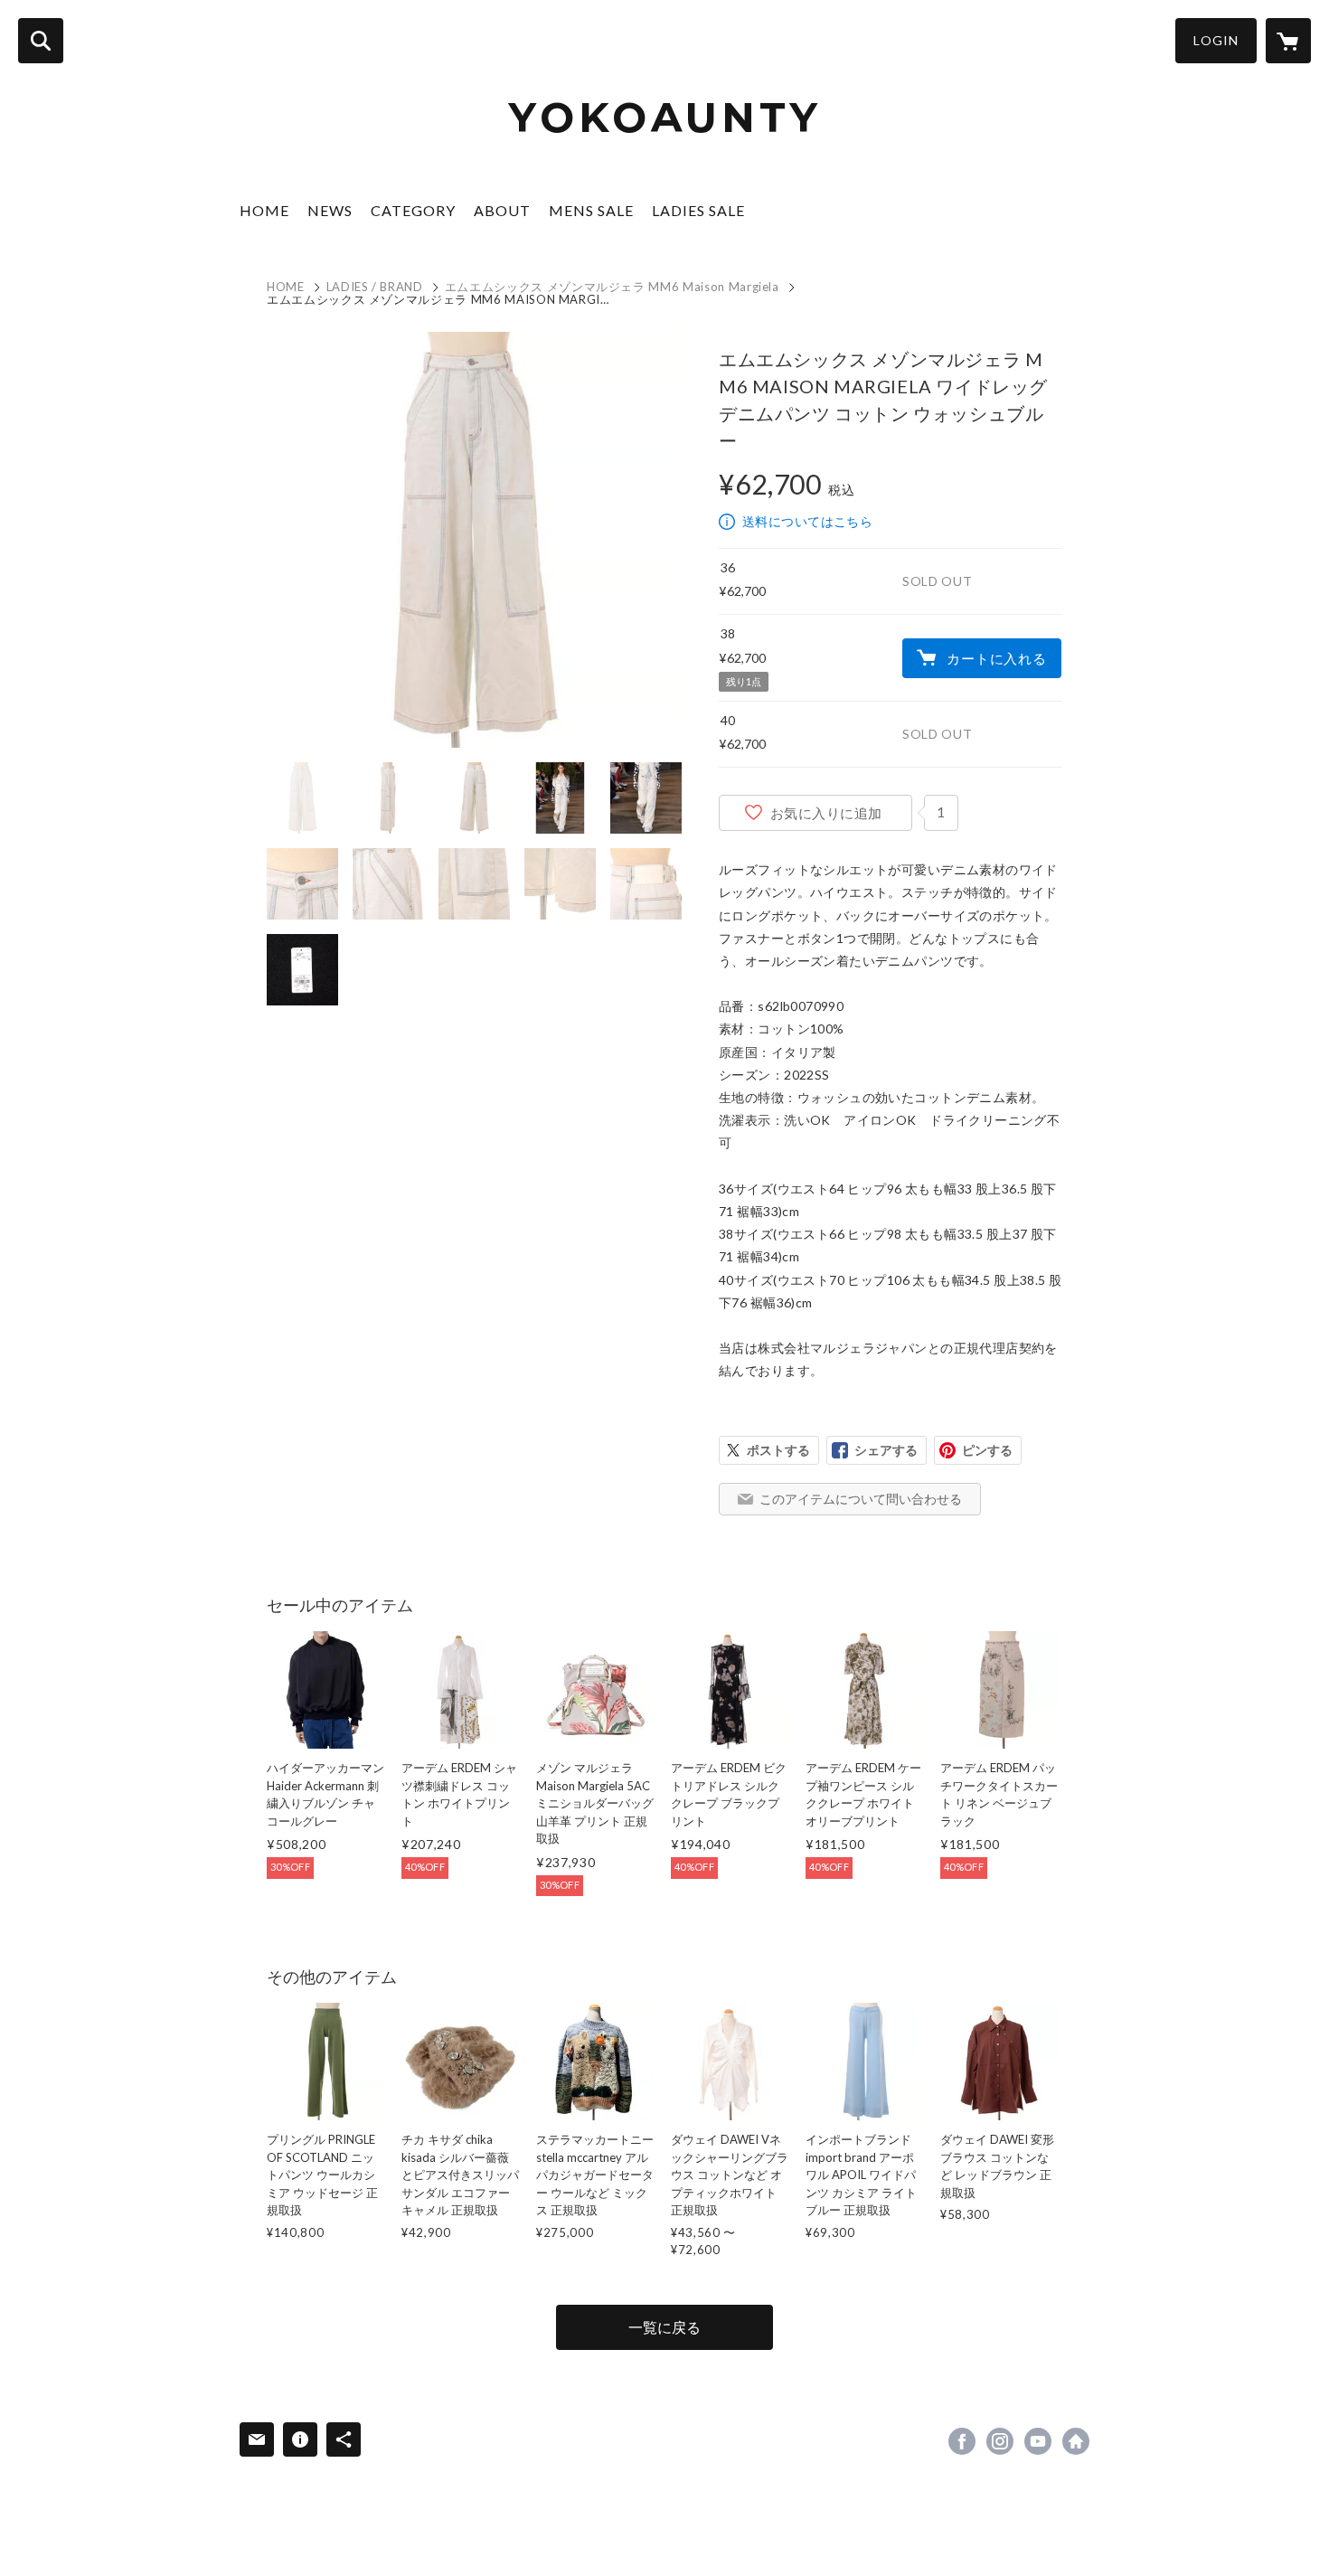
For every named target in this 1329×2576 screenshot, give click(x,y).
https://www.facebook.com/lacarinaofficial (962, 2441)
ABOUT (502, 210)
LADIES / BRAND (375, 287)
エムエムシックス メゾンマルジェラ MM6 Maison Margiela (612, 287)
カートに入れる (996, 658)
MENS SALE (591, 210)
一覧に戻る (664, 2327)
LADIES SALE (698, 210)
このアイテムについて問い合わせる (861, 1499)
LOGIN (1216, 40)
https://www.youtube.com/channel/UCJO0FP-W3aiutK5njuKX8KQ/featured (1038, 2441)
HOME (264, 210)
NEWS (330, 210)
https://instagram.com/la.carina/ (1000, 2441)
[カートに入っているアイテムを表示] (1288, 41)
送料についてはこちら (807, 521)
